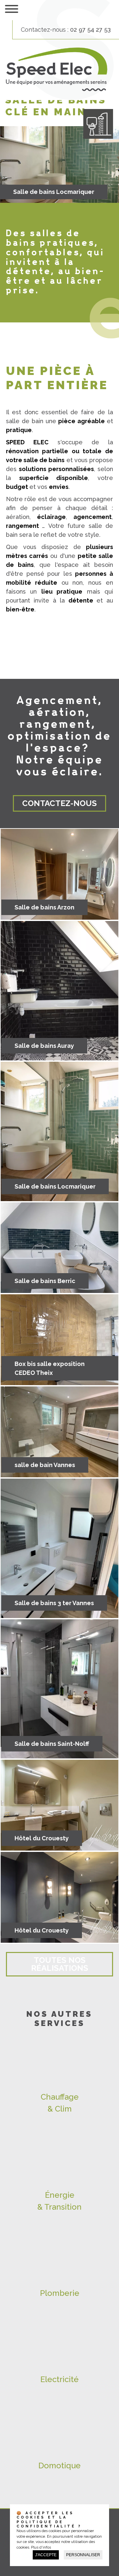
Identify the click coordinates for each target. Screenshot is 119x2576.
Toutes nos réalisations (60, 1964)
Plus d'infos (41, 2547)
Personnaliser (83, 2555)
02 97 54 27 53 (90, 30)
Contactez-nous (59, 803)
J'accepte (46, 2555)
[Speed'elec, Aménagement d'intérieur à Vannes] (57, 89)
